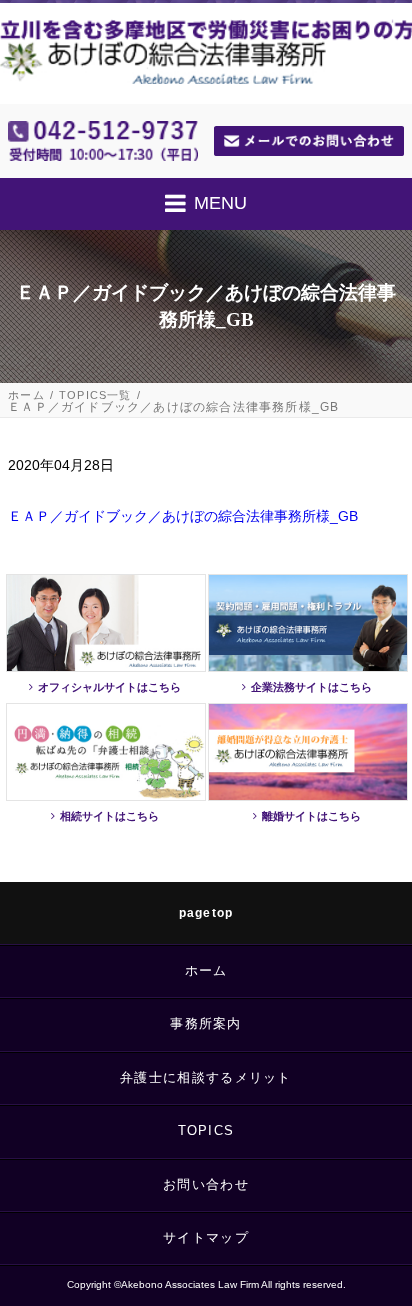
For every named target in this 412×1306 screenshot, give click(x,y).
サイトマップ (206, 1237)
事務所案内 (206, 1023)
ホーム (26, 395)
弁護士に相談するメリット (206, 1077)
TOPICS (206, 1130)
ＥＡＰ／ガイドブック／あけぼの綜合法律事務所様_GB (183, 516)
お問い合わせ (206, 1184)
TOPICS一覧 (95, 395)
